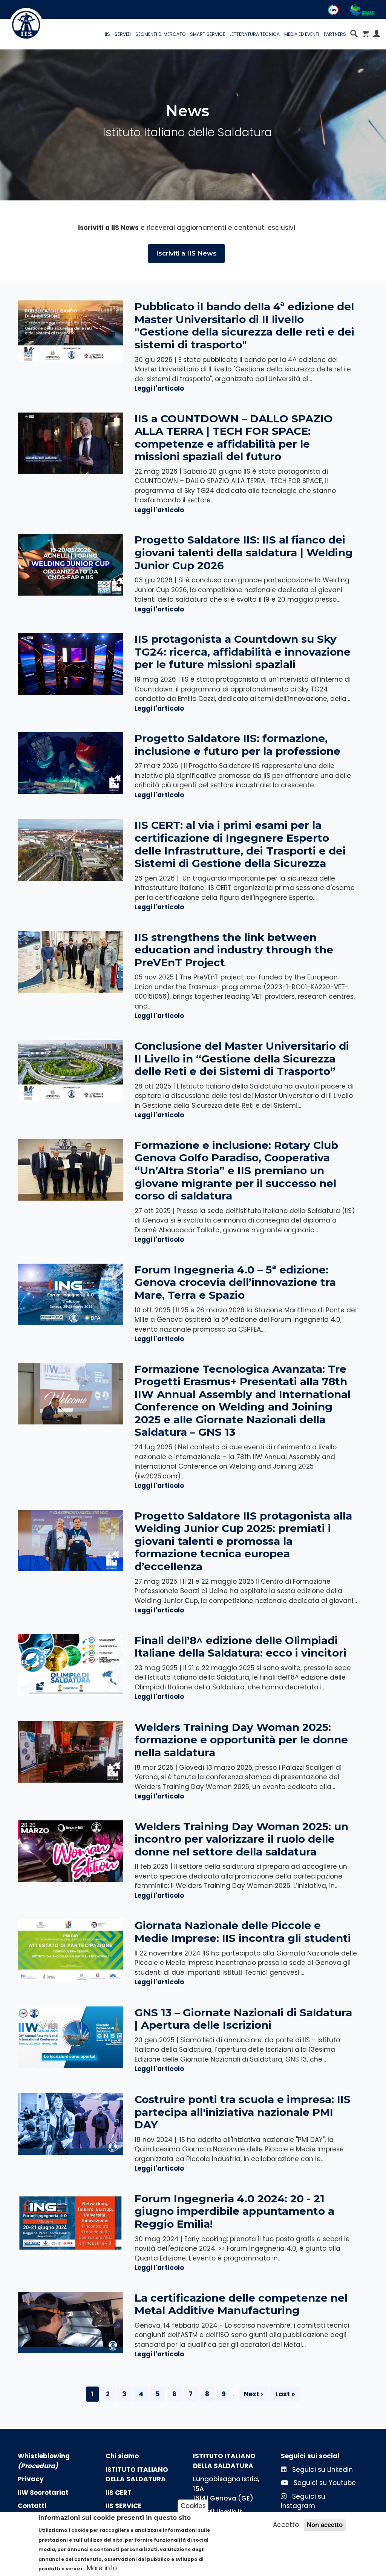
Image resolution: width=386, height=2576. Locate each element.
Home (64, 22)
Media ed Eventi (302, 34)
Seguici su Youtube (324, 2483)
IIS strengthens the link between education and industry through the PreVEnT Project (234, 950)
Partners (335, 34)
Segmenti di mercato (160, 34)
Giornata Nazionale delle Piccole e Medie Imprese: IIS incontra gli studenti (243, 1932)
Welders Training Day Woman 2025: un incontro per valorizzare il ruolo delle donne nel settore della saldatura (241, 1839)
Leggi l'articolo (159, 388)
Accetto (286, 2525)
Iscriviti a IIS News (186, 253)
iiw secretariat (159, 22)
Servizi (123, 34)
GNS (198, 22)
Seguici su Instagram (303, 2501)
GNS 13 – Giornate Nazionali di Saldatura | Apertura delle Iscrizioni (243, 2019)
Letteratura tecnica (255, 34)
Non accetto (325, 2525)
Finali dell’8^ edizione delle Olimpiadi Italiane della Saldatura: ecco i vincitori (240, 1647)
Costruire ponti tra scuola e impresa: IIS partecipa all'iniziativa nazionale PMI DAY (243, 2112)
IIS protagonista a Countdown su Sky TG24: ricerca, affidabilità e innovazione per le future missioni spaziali (243, 652)
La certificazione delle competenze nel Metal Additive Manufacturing (241, 2304)
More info (102, 2568)
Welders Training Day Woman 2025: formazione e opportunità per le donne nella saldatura (241, 1740)
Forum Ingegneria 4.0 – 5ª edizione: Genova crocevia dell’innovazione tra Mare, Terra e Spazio (235, 1282)
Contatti (227, 22)
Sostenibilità (329, 22)
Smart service (208, 34)
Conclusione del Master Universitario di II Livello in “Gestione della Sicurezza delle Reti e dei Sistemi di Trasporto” (242, 1059)
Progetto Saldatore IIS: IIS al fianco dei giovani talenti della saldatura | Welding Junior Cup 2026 (244, 552)
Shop (366, 22)
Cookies (193, 2505)
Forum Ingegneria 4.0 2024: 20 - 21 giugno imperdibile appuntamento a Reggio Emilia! (234, 2211)
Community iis (103, 22)
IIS (107, 34)
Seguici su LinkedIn (322, 2470)
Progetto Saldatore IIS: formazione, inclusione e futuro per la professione (237, 745)
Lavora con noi (274, 22)
